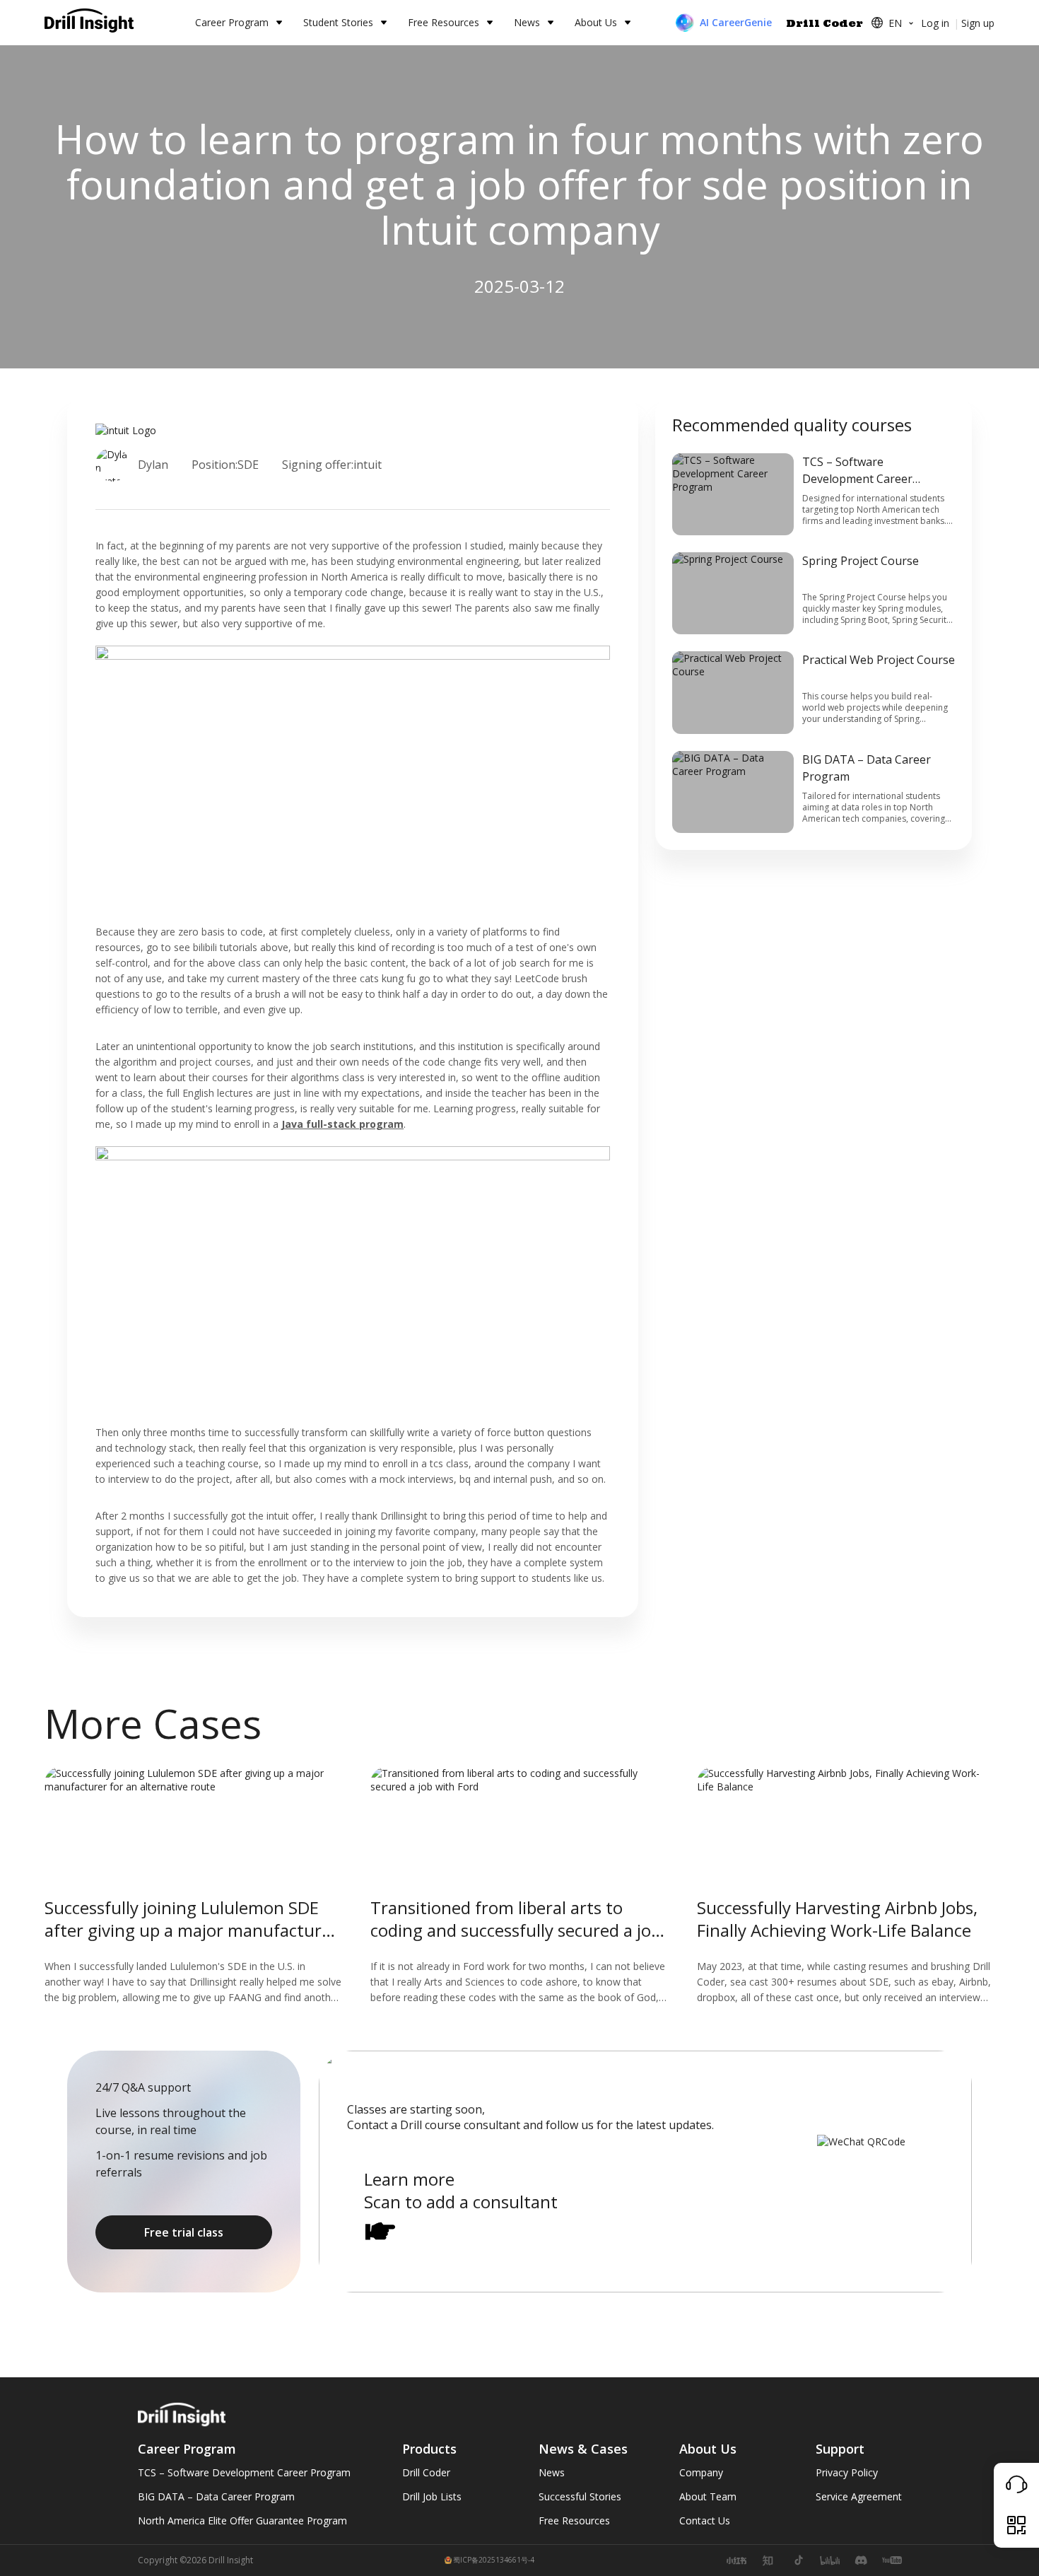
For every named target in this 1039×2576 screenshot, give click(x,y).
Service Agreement (859, 2496)
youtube (892, 2560)
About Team (708, 2496)
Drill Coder (824, 23)
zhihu (768, 2560)
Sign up (978, 23)
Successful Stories (580, 2496)
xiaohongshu (736, 2560)
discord (861, 2560)
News (527, 22)
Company (701, 2472)
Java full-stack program (342, 1124)
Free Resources (444, 22)
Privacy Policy (847, 2472)
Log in (935, 23)
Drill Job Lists (432, 2496)
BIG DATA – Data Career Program (216, 2496)
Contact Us (705, 2520)
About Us (596, 22)
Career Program (232, 22)
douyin (799, 2560)
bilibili (830, 2560)
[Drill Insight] (90, 23)
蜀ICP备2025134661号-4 (494, 2560)
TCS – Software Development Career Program (244, 2472)
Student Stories (338, 22)
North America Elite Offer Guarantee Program (242, 2520)
